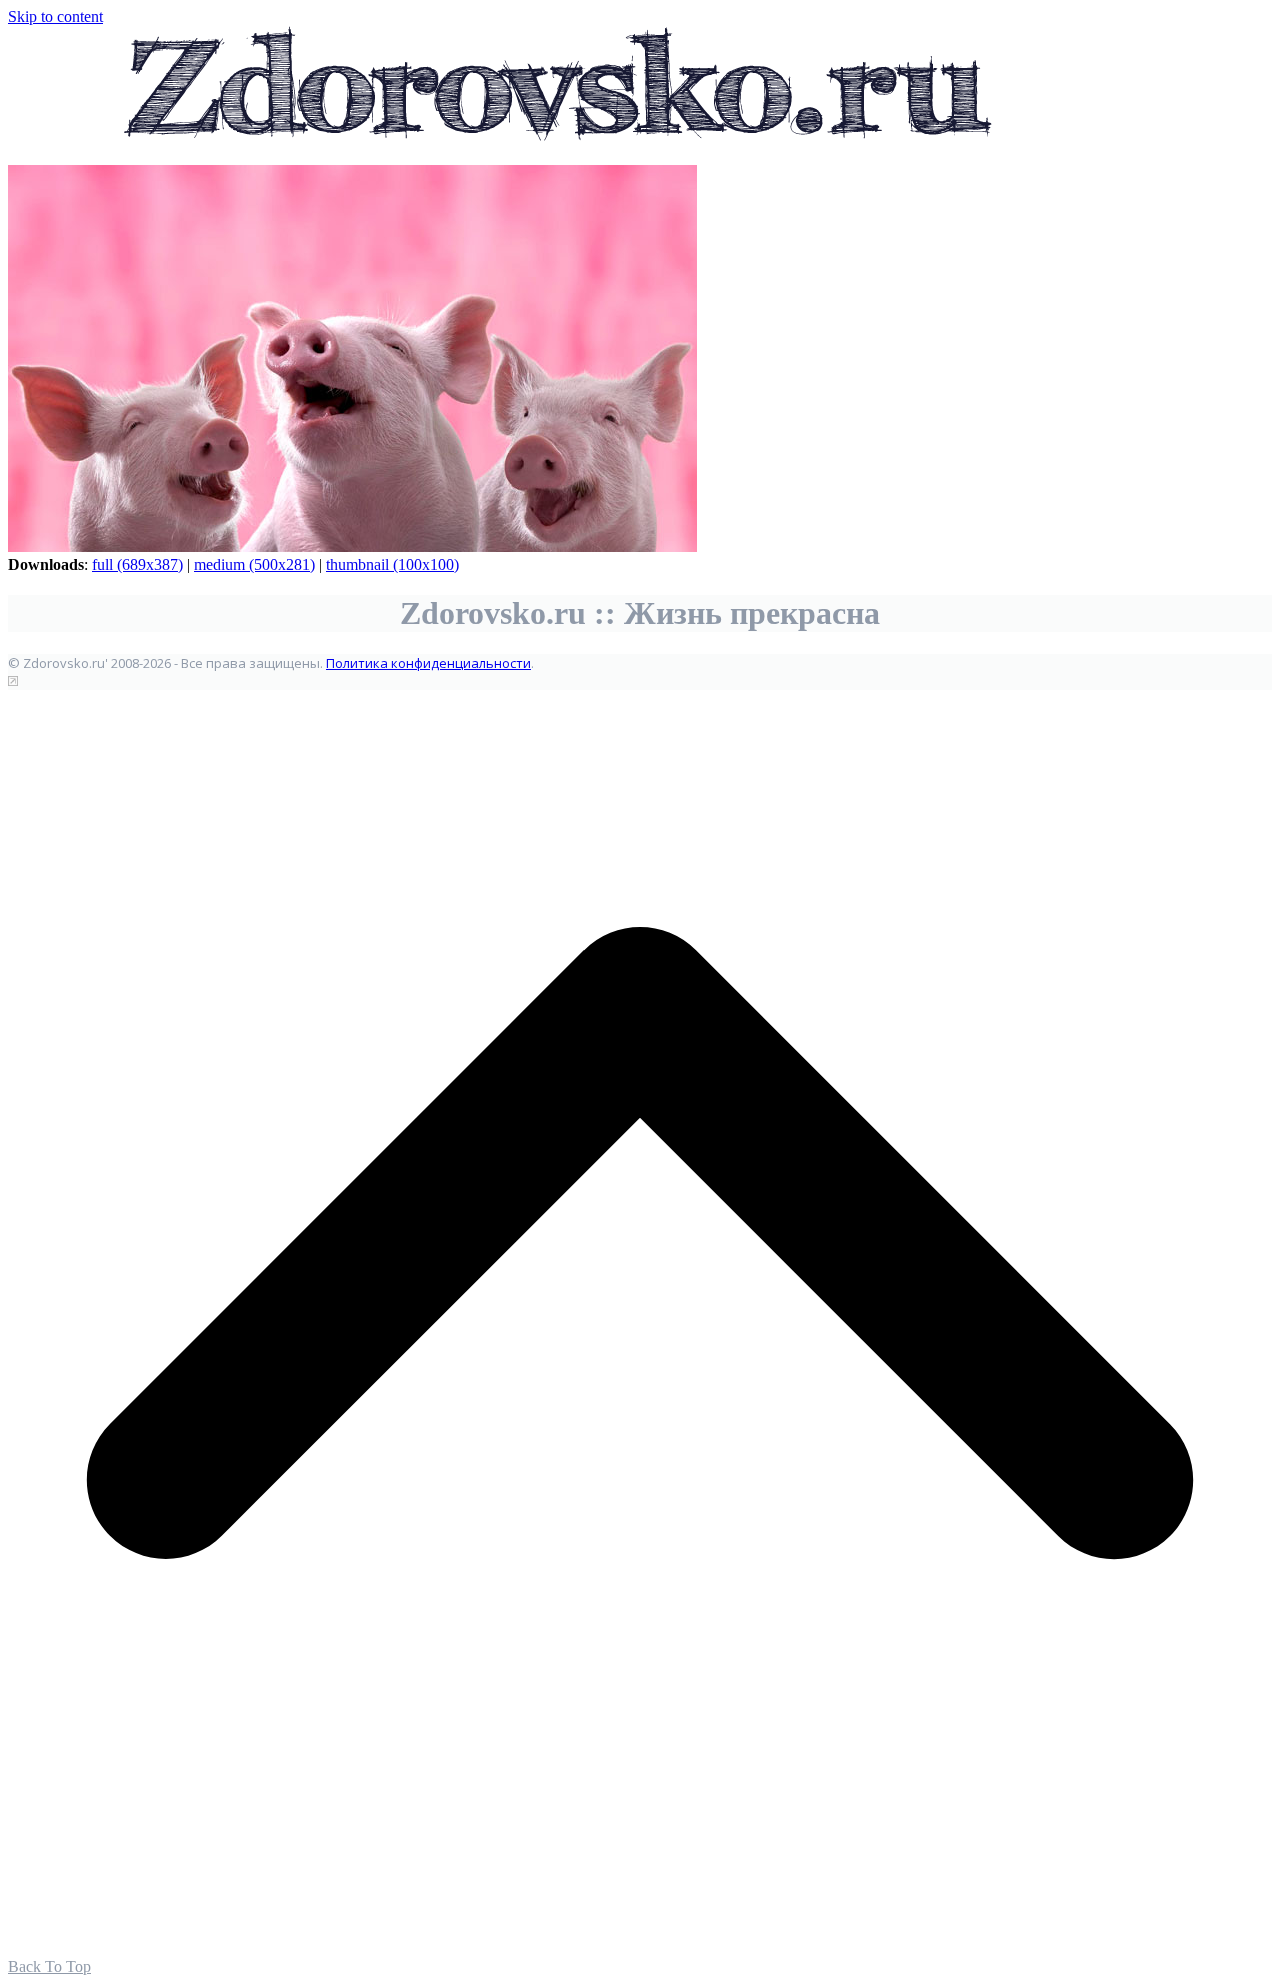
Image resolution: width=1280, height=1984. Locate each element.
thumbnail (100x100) (392, 564)
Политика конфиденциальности (428, 663)
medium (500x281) (254, 564)
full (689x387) (137, 564)
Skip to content (55, 16)
